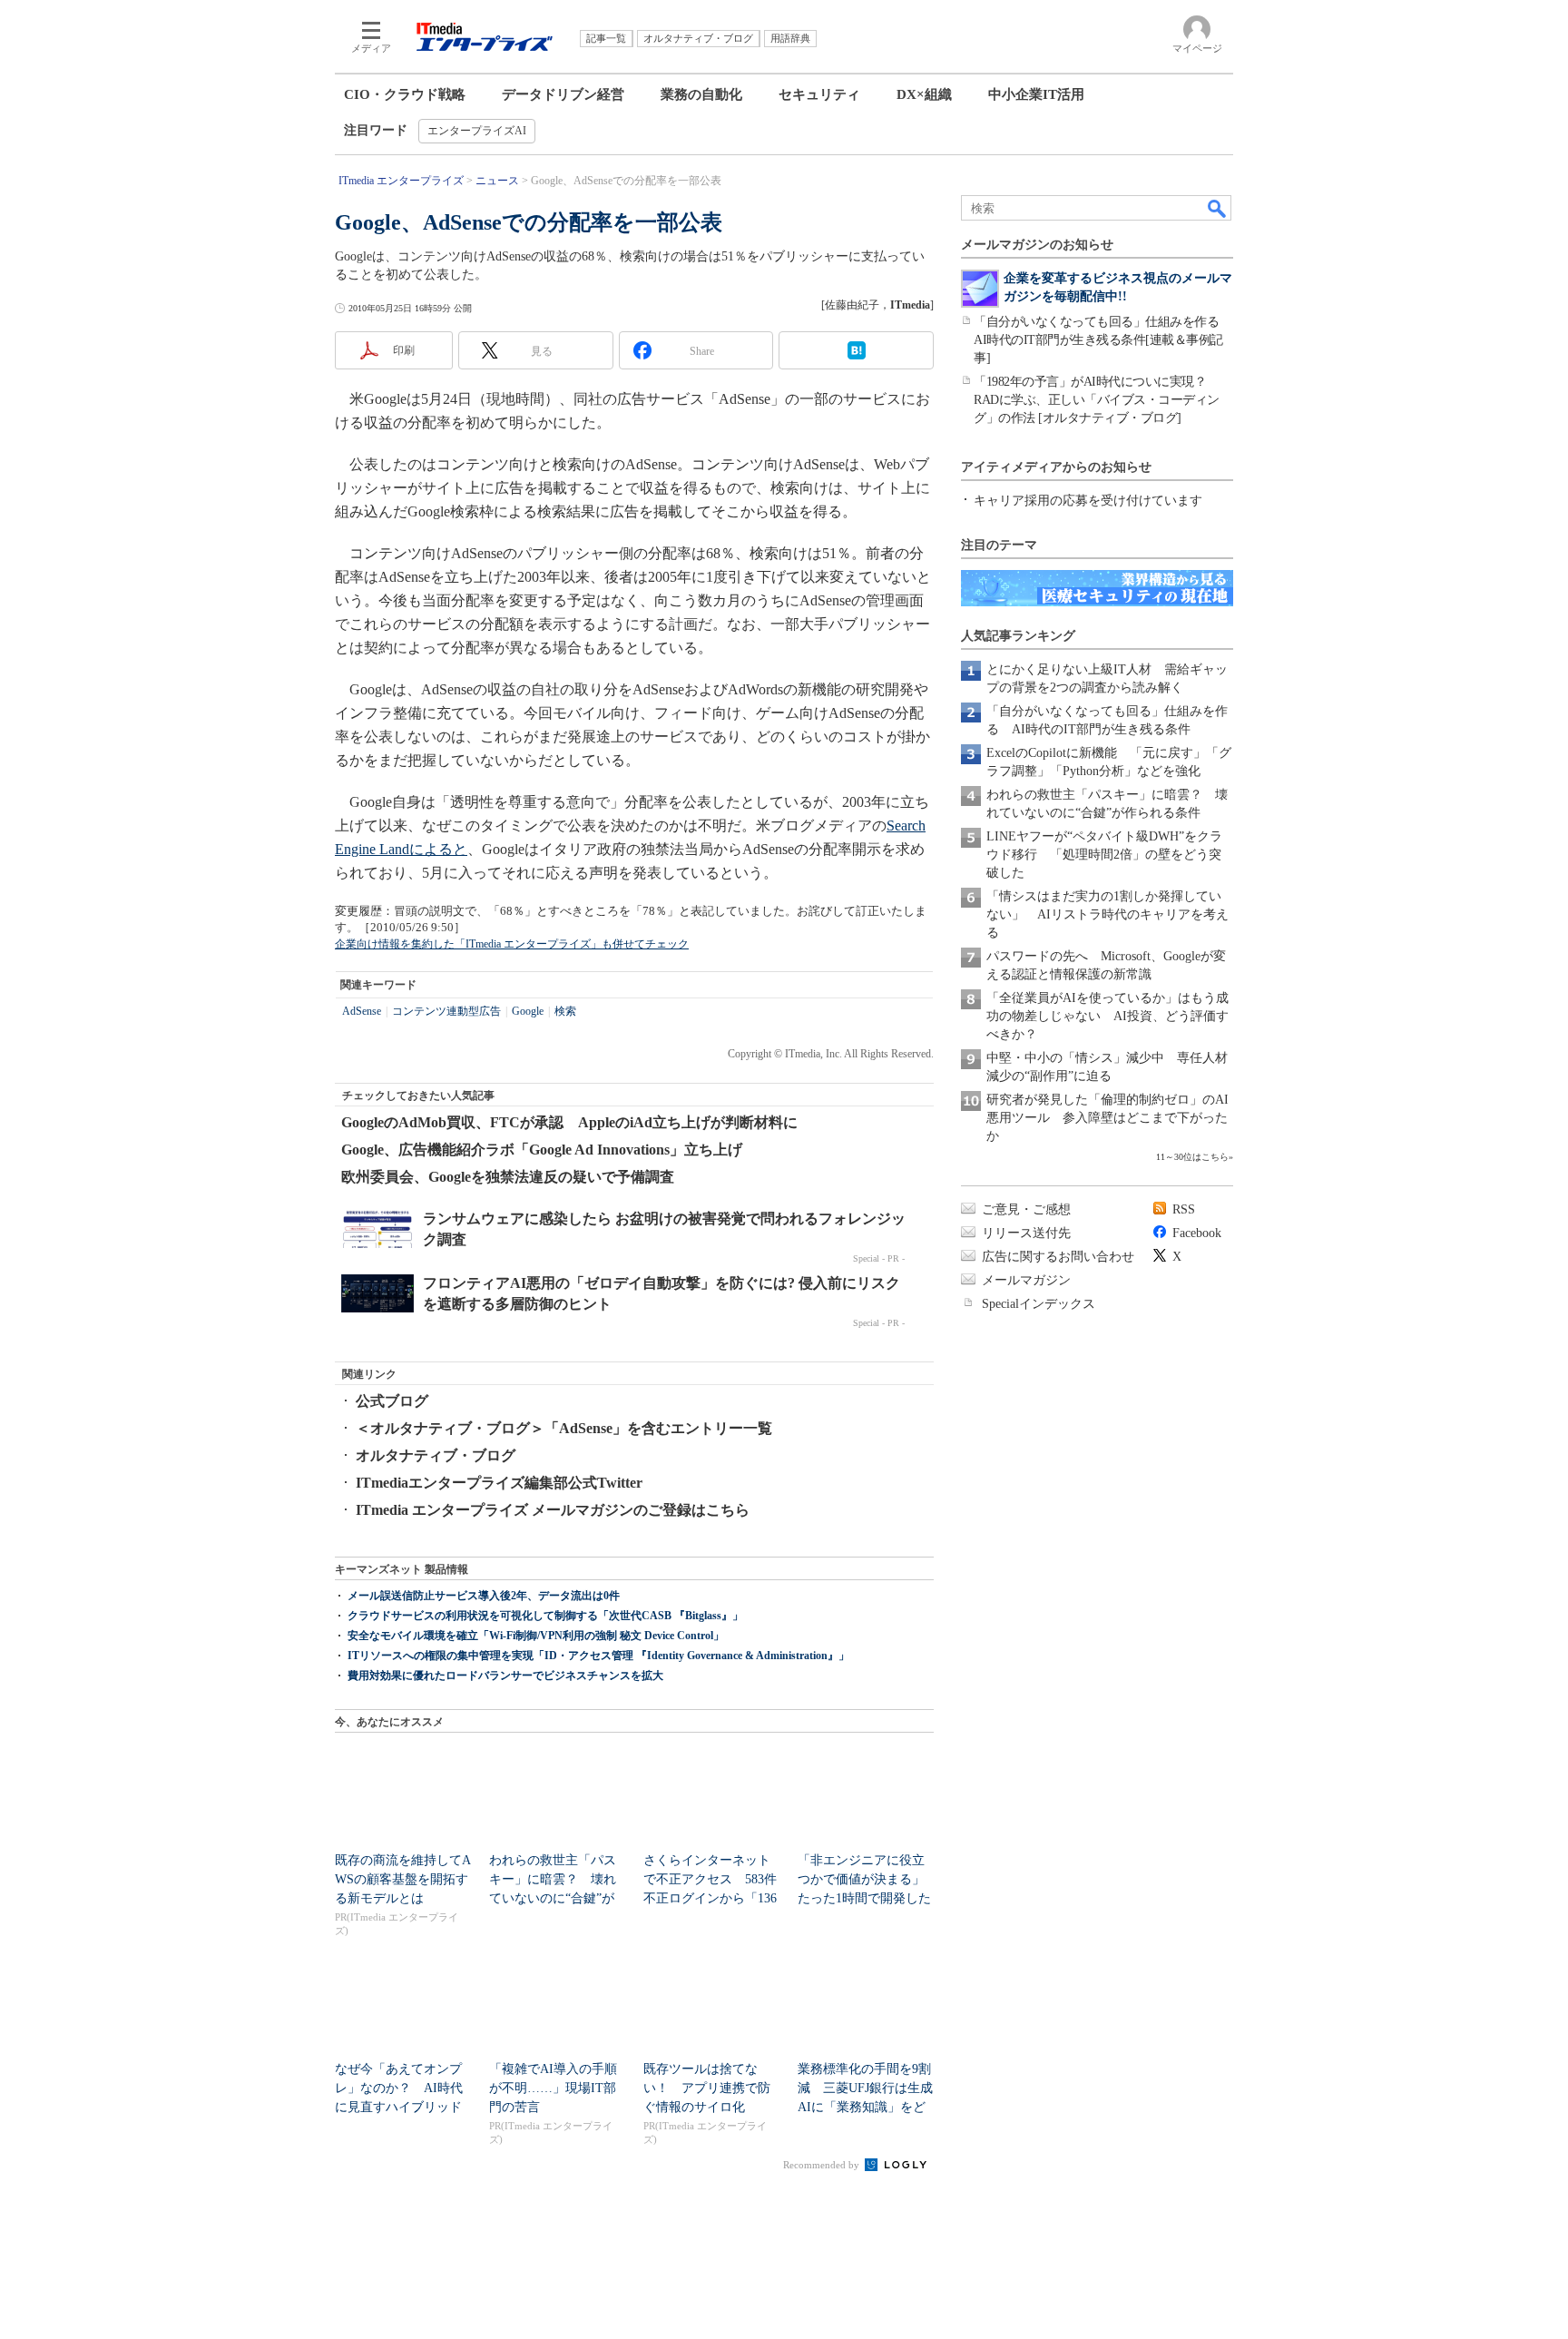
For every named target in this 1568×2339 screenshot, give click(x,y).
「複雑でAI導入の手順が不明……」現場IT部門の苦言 (553, 2088)
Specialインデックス (1039, 1304)
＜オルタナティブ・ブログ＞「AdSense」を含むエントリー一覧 (564, 1428)
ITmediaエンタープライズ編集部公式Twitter (499, 1483)
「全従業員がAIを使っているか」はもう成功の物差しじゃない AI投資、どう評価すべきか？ (1107, 1016)
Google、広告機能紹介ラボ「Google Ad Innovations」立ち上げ (542, 1150)
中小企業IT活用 (1036, 94)
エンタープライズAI (477, 131)
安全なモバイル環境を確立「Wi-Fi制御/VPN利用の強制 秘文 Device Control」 (536, 1636)
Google (528, 1011)
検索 (565, 1011)
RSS (1184, 1209)
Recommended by (823, 2165)
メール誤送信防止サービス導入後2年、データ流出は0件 (484, 1596)
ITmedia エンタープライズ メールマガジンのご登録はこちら (553, 1510)
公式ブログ (392, 1401)
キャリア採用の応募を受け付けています (1088, 501)
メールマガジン (1026, 1280)
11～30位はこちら (1192, 1157)
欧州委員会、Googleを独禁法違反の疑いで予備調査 (508, 1177)
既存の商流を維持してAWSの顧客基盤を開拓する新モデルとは (403, 1879)
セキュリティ (819, 94)
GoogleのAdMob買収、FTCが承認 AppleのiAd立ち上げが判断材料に (569, 1122)
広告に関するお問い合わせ (1058, 1257)
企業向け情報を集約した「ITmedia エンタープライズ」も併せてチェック (512, 944)
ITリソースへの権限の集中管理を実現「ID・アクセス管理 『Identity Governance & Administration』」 (598, 1656)
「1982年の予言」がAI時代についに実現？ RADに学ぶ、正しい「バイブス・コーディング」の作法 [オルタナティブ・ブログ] (1097, 400)
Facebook (1197, 1233)
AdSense (362, 1011)
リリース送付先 (1026, 1233)
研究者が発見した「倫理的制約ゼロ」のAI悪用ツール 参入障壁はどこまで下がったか (1107, 1118)
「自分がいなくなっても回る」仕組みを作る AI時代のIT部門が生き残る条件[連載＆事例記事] (1102, 340)
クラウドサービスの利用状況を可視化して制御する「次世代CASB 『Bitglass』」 (545, 1616)
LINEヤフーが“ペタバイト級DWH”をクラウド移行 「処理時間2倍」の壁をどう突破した (1104, 855)
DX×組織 (924, 94)
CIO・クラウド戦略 (405, 94)
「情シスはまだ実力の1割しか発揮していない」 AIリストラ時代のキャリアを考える (1107, 914)
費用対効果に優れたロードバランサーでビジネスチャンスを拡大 (505, 1676)
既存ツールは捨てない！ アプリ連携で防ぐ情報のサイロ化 (707, 2088)
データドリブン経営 (563, 94)
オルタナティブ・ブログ (436, 1455)
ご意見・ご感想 (1026, 1209)
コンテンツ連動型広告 (446, 1011)
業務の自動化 (701, 94)
